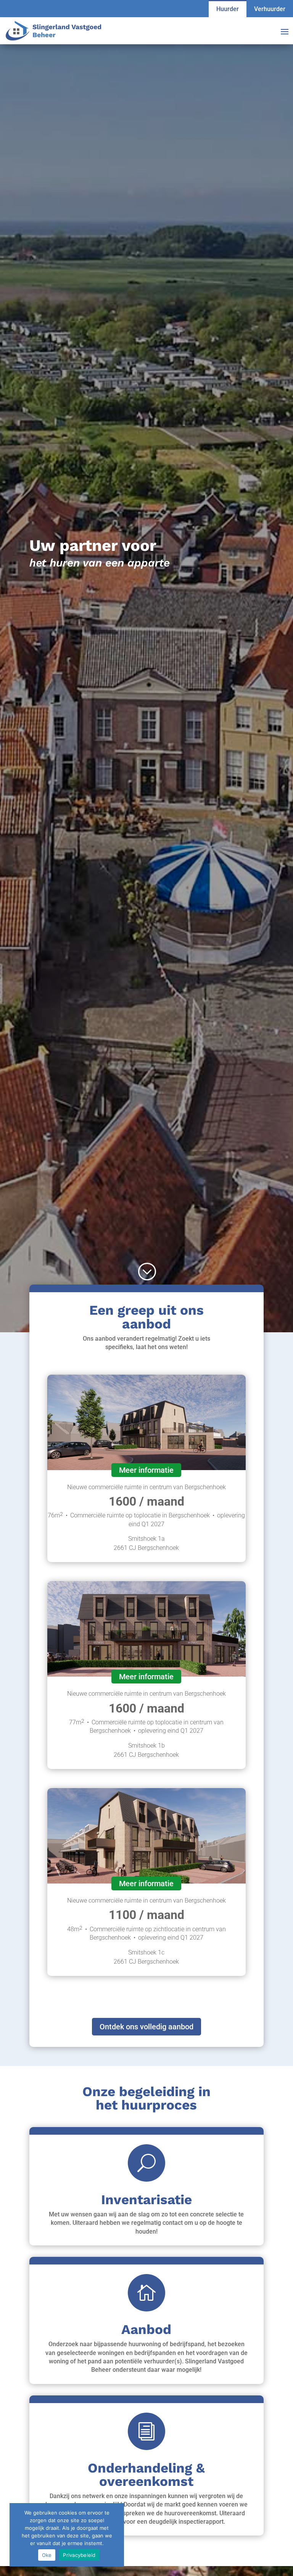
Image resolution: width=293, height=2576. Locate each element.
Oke (47, 2555)
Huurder (228, 9)
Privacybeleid (79, 2555)
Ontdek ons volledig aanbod (146, 2027)
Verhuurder (270, 9)
